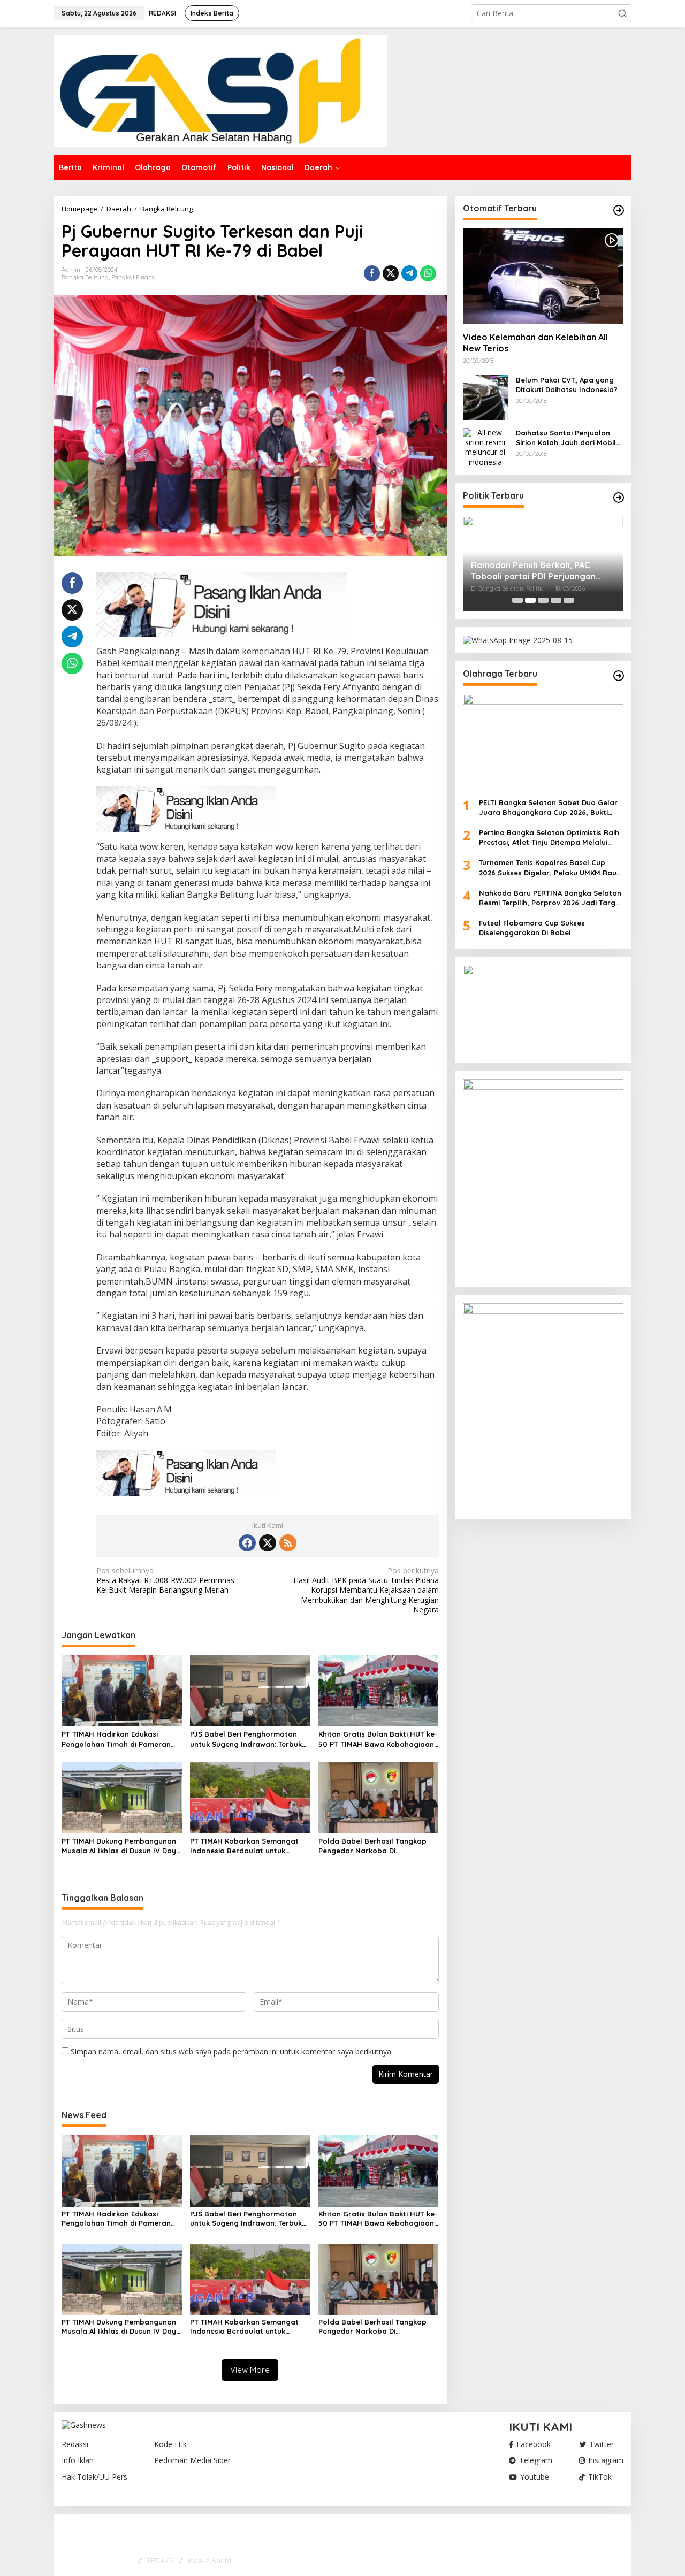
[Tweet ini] (391, 273)
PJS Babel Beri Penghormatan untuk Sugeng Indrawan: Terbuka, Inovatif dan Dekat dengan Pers (249, 1739)
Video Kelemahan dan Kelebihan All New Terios (535, 343)
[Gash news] (220, 90)
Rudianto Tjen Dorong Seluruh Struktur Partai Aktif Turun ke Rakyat (534, 571)
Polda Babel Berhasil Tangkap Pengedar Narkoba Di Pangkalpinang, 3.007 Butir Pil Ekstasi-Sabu (372, 1846)
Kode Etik (170, 2444)
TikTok (600, 2477)
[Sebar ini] (372, 273)
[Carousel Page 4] (556, 600)
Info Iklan (78, 2460)
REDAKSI (161, 2560)
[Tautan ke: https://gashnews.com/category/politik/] (619, 498)
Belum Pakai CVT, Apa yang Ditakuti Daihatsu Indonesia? (567, 385)
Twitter (602, 2444)
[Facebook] (247, 1543)
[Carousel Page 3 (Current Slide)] (543, 600)
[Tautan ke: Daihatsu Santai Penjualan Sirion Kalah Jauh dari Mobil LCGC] (485, 446)
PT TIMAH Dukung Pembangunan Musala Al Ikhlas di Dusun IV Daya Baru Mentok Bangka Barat (121, 1846)
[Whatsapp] (428, 273)
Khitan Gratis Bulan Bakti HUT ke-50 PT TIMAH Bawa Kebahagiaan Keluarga (378, 1739)
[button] (622, 13)
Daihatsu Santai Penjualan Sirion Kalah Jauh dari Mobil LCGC (566, 438)
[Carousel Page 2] (530, 600)
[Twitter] (268, 1543)
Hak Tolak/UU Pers (94, 2477)
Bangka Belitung (85, 277)
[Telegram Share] (409, 273)
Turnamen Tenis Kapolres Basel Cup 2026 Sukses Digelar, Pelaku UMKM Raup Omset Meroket (550, 867)
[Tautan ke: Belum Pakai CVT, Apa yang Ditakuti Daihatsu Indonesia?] (485, 397)
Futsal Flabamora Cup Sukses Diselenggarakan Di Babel (532, 928)
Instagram (606, 2460)
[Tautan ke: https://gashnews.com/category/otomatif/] (619, 210)
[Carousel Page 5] (569, 600)
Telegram (536, 2460)
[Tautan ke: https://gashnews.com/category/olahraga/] (619, 676)
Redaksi (75, 2444)
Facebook (534, 2444)
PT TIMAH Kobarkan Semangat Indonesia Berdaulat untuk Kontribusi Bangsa (244, 1846)
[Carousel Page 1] (517, 600)
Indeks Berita (210, 2560)
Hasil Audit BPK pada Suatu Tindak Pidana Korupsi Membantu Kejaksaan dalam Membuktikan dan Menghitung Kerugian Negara (366, 1590)
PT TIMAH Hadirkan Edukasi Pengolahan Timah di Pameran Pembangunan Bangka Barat (116, 1739)
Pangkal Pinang (134, 277)
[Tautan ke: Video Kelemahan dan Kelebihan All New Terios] (543, 276)
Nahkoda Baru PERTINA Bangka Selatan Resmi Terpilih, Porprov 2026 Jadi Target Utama (551, 898)
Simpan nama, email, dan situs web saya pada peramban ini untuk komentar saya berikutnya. (232, 2051)
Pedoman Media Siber (192, 2460)
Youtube (535, 2477)
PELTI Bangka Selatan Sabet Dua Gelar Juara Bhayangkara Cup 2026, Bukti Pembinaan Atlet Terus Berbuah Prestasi (551, 808)
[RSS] (288, 1543)
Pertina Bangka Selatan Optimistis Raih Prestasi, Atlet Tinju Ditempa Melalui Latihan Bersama (549, 838)
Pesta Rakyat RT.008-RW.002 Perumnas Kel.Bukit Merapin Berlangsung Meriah (165, 1580)
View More (250, 2370)
